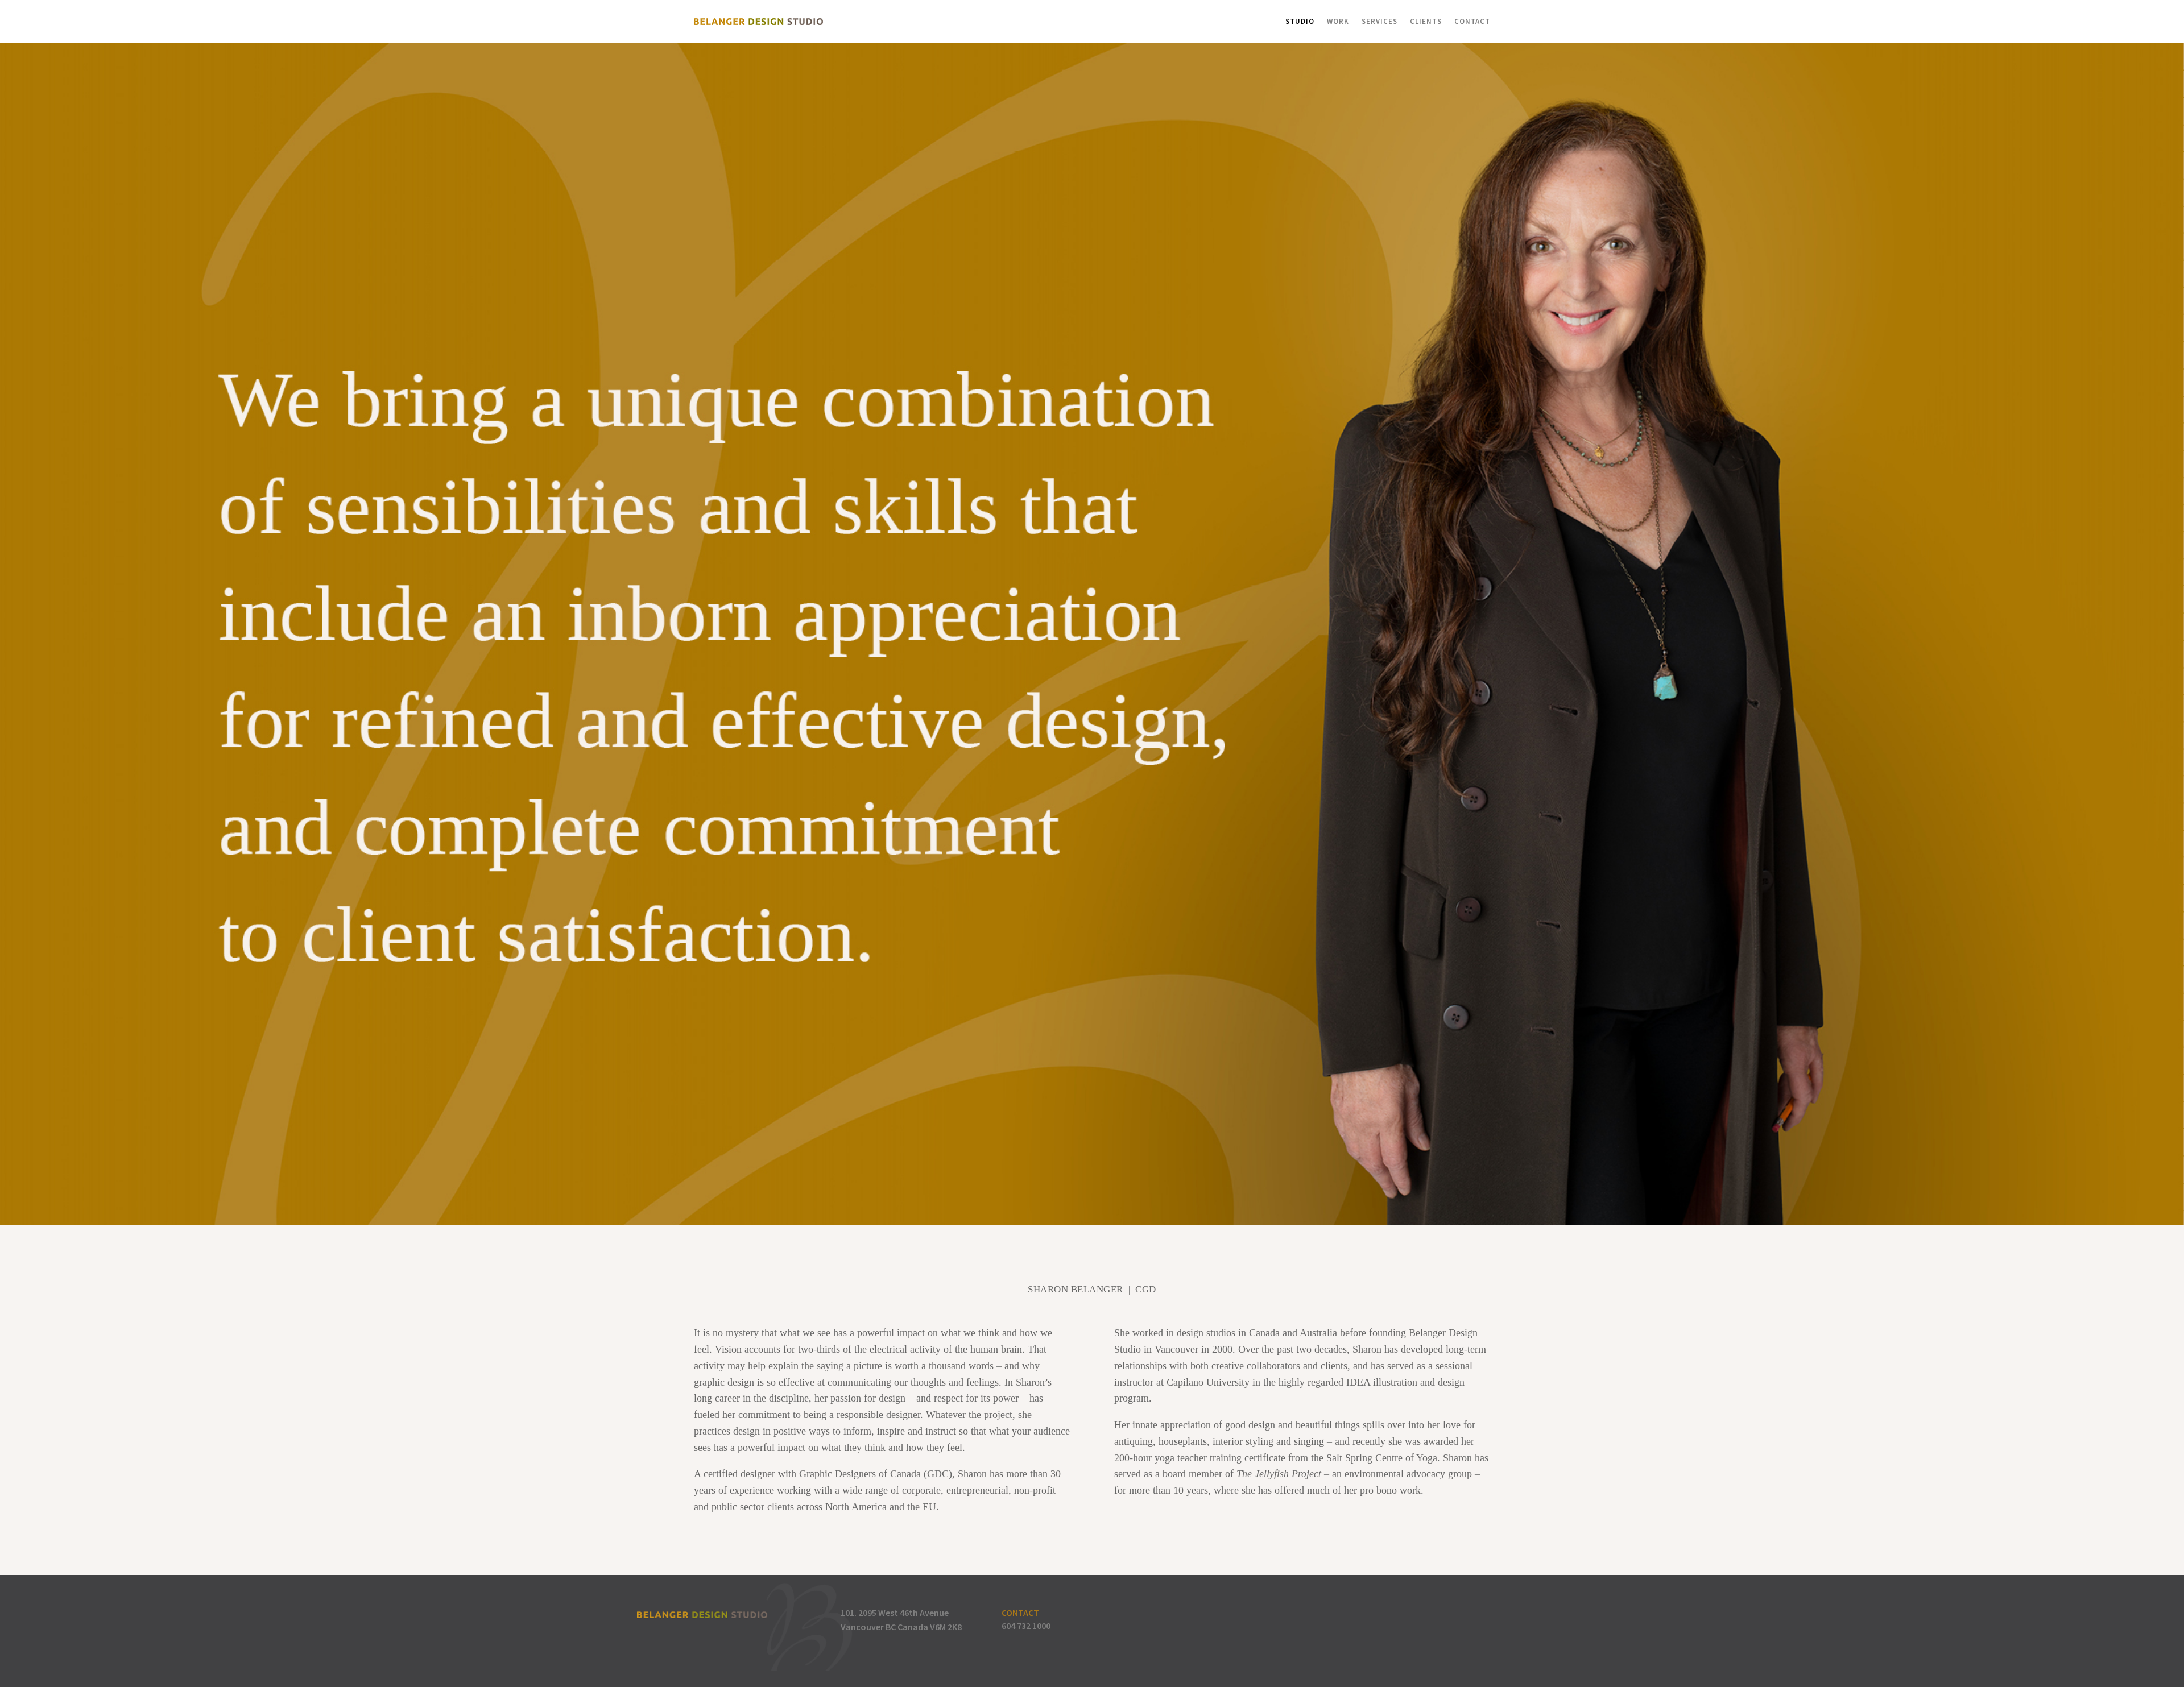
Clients (1426, 21)
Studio (1300, 21)
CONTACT (1020, 1613)
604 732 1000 (1026, 1626)
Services (1380, 21)
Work (1338, 21)
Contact (1472, 21)
